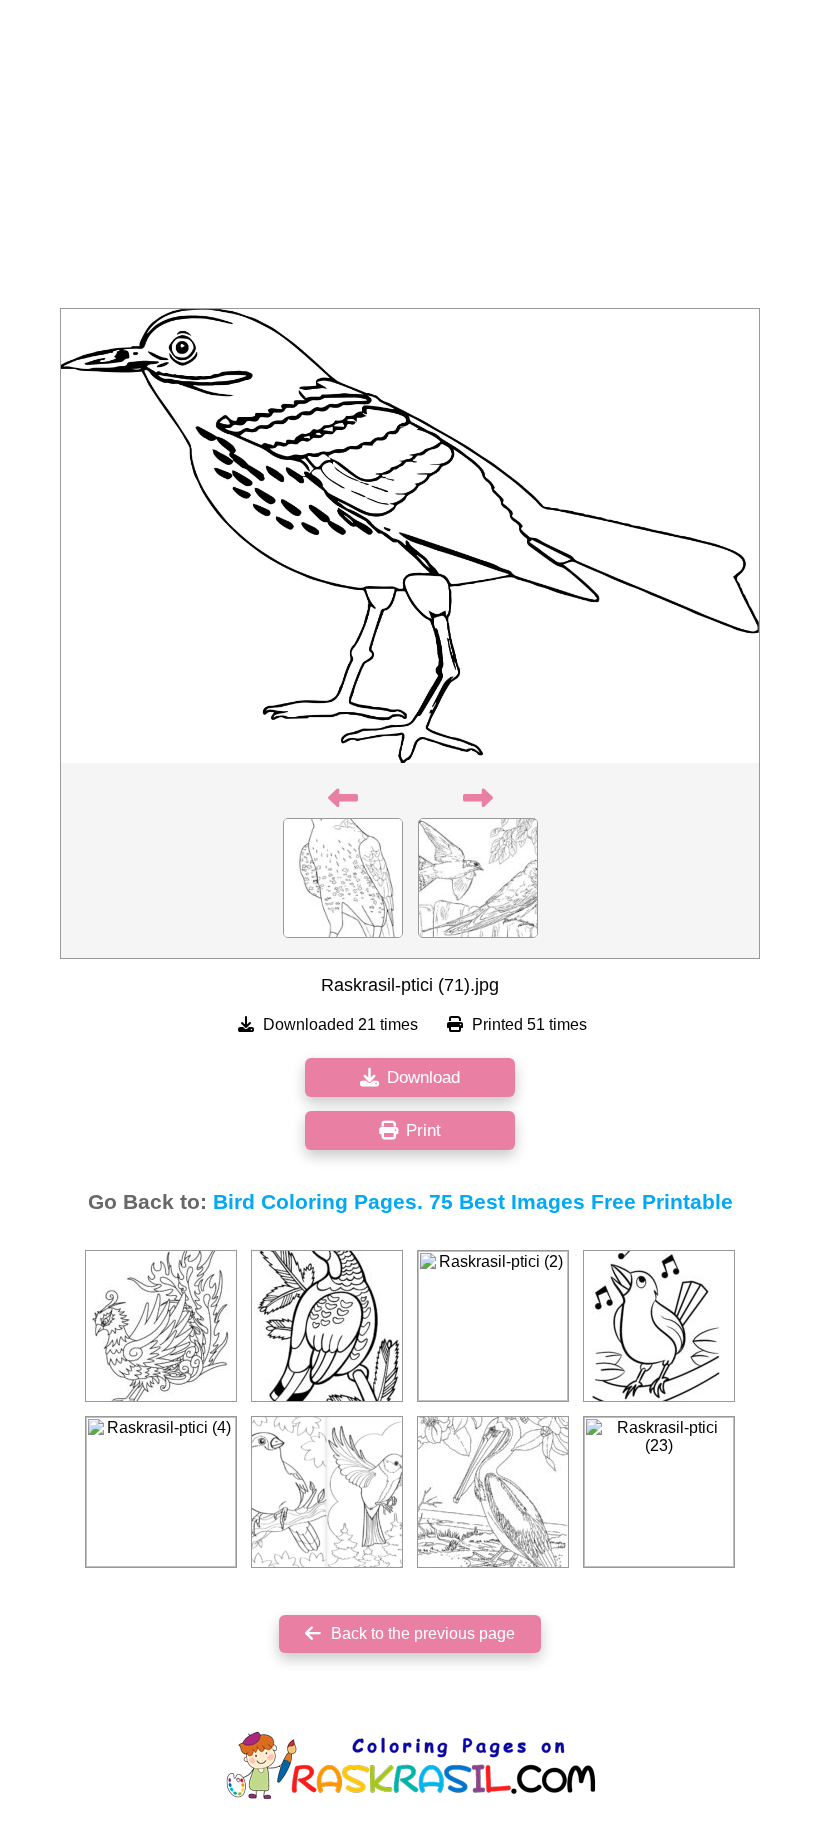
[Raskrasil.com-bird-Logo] (327, 1492)
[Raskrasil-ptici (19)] (161, 1326)
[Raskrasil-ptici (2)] (493, 1326)
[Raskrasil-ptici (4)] (161, 1492)
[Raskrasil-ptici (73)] (327, 1326)
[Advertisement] (410, 160)
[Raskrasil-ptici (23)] (659, 1492)
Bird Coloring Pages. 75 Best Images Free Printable (473, 1202)
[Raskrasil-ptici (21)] (493, 1492)
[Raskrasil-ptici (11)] (659, 1326)
